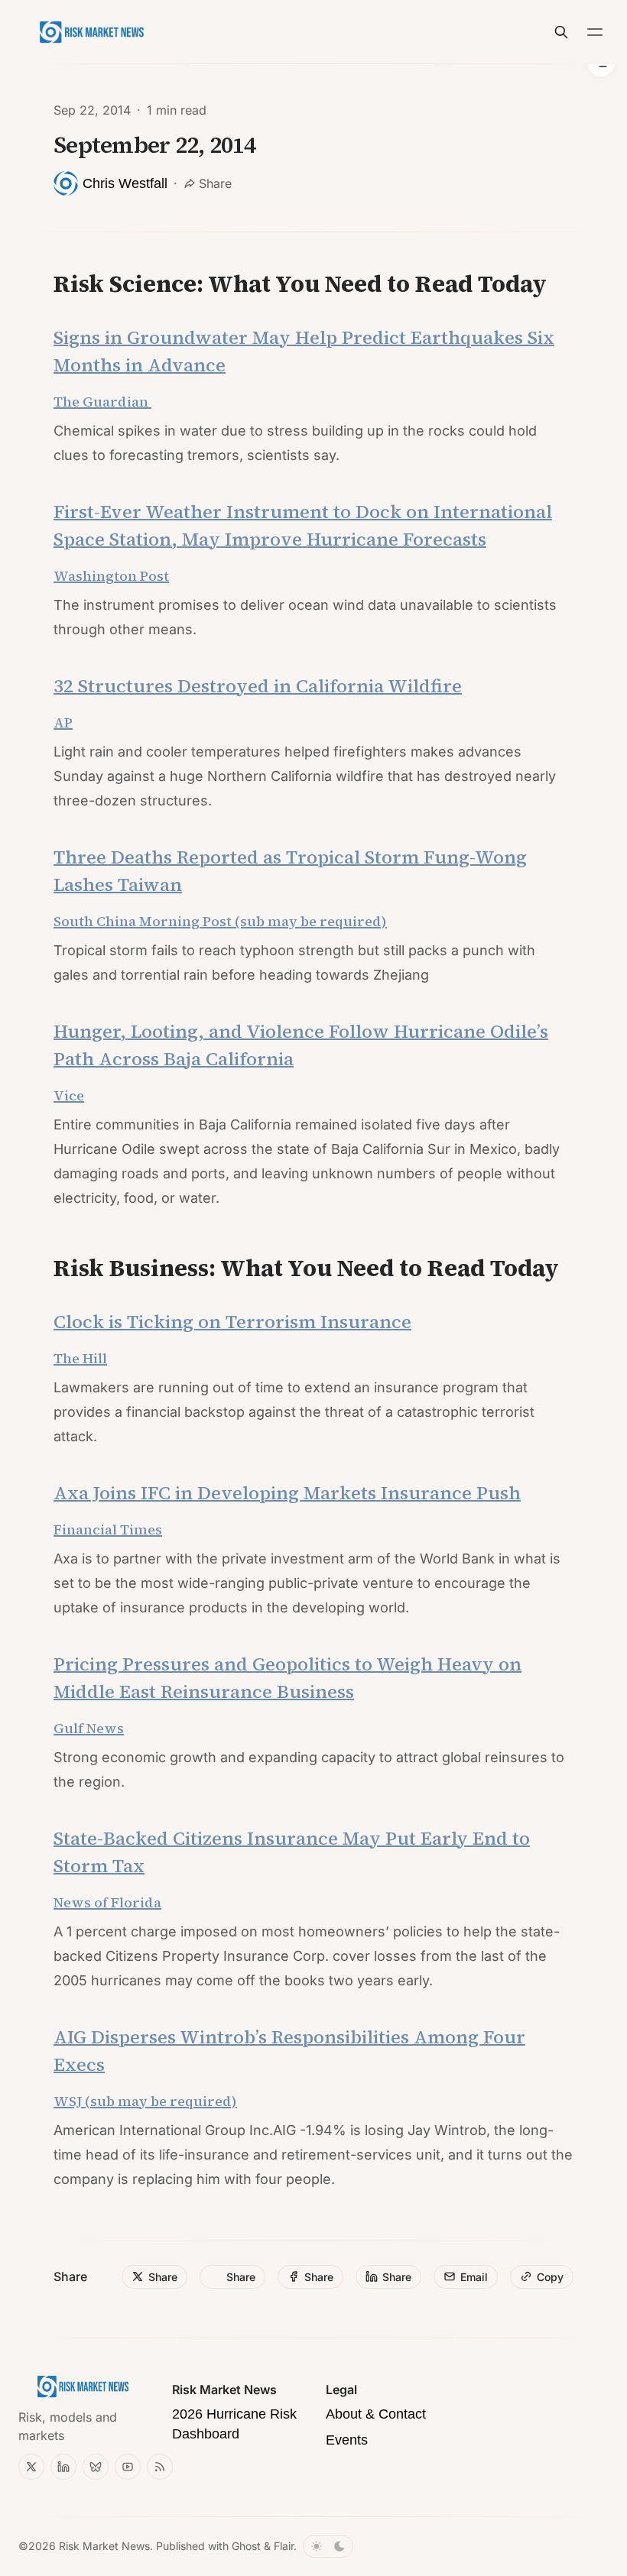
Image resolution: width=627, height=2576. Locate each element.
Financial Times (108, 1529)
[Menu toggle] (595, 32)
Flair (284, 2546)
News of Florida (107, 1902)
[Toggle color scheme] (328, 2546)
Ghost (246, 2546)
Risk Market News (104, 2546)
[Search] (561, 32)
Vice (69, 1095)
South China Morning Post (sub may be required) (220, 921)
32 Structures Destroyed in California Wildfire (258, 686)
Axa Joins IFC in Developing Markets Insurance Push (287, 1493)
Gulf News (89, 1728)
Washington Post (111, 576)
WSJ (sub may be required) (145, 2101)
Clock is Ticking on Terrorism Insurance (232, 1322)
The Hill (80, 1358)
